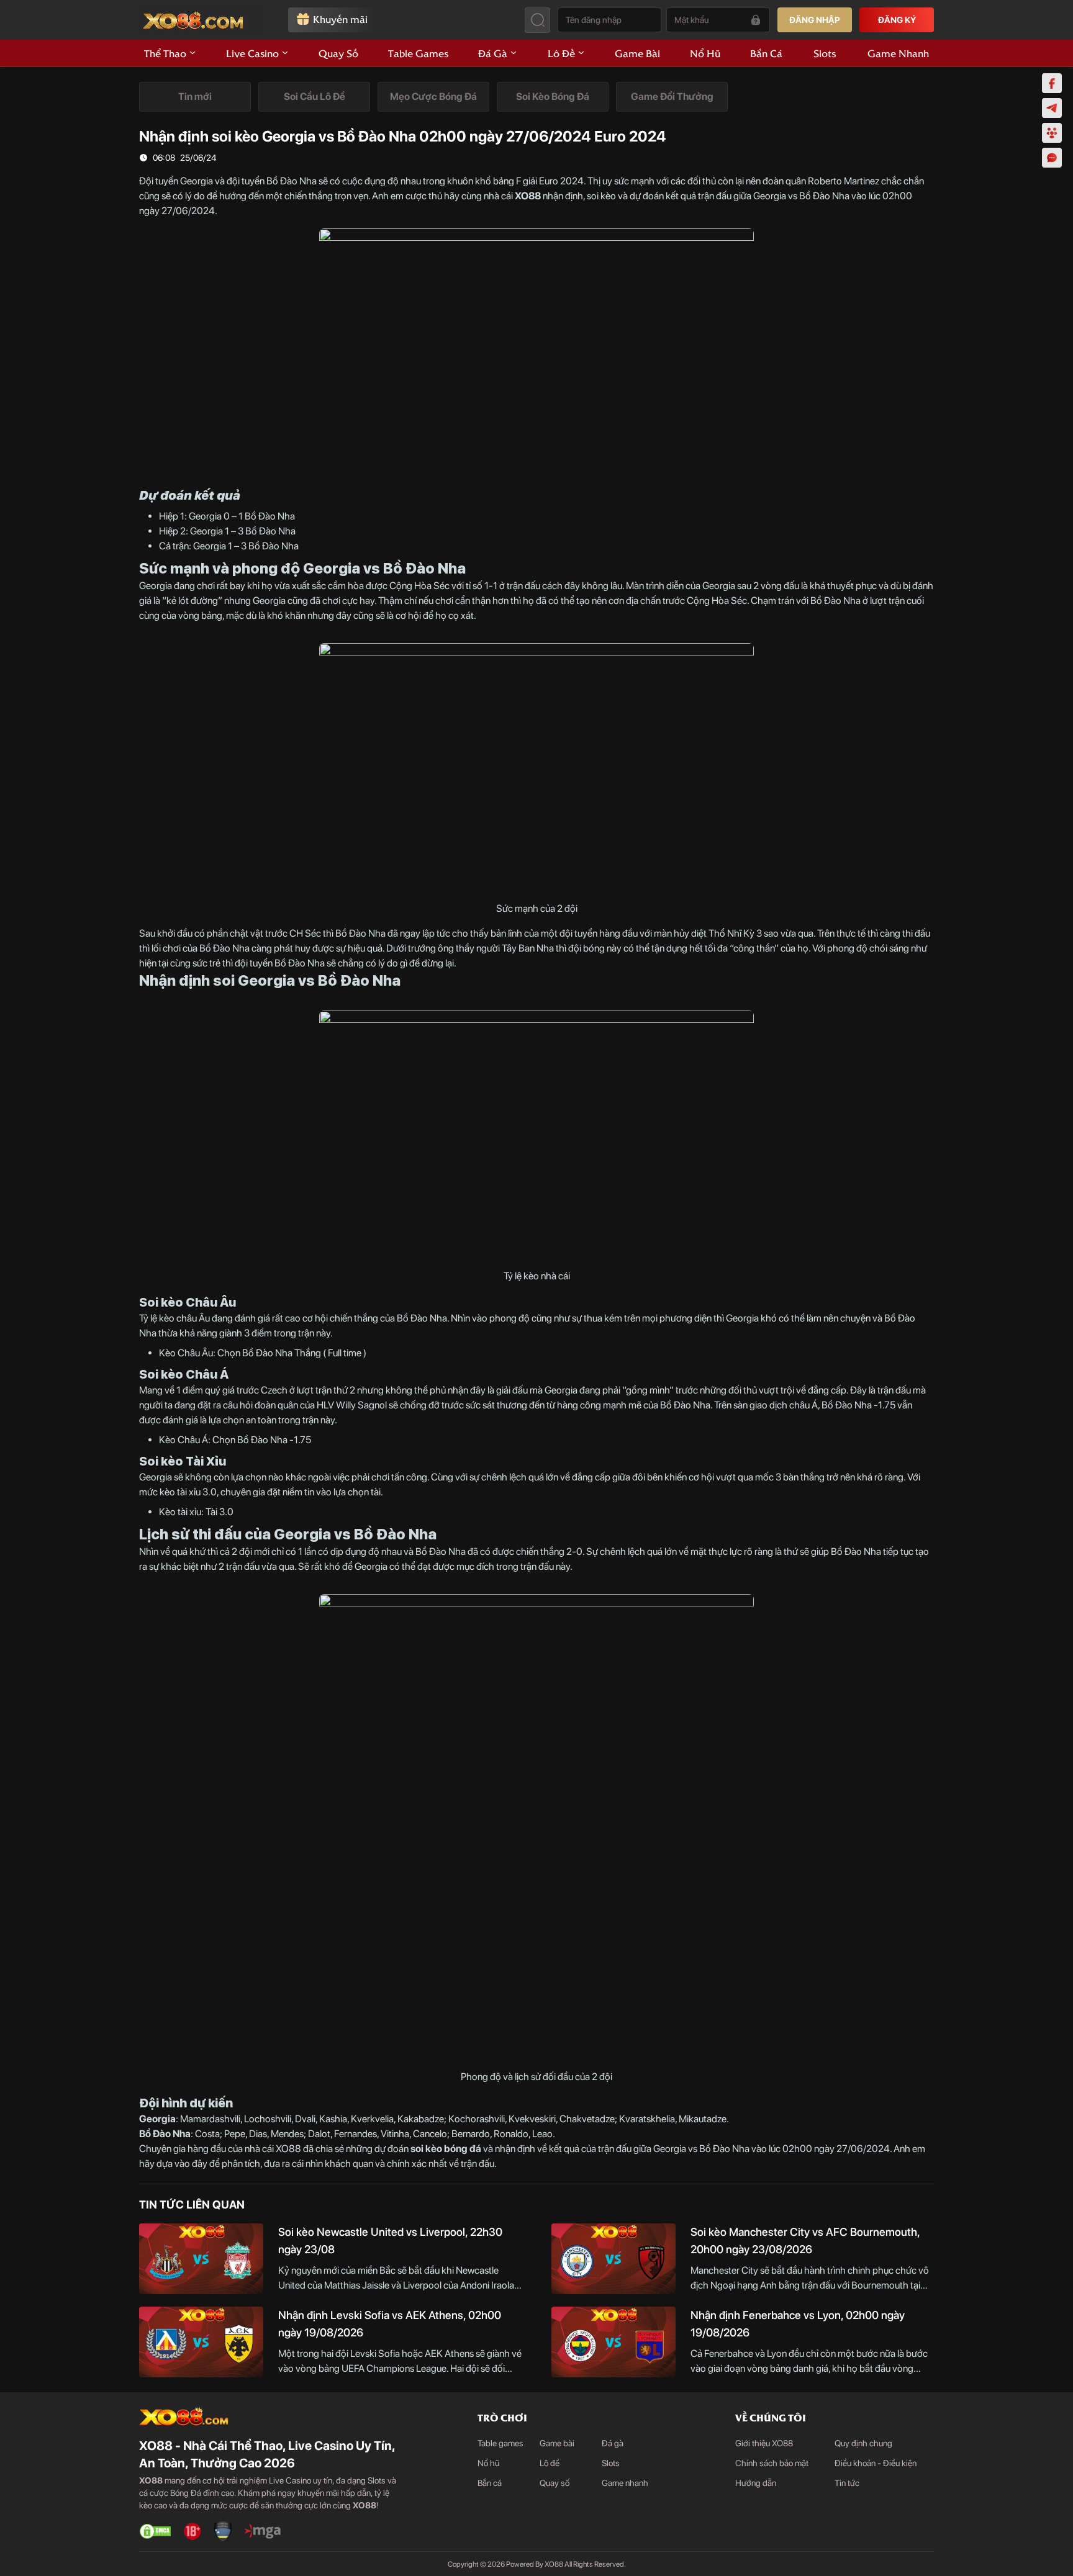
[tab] (195, 97)
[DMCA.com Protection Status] (155, 2531)
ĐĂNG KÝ (897, 20)
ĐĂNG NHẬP (815, 20)
